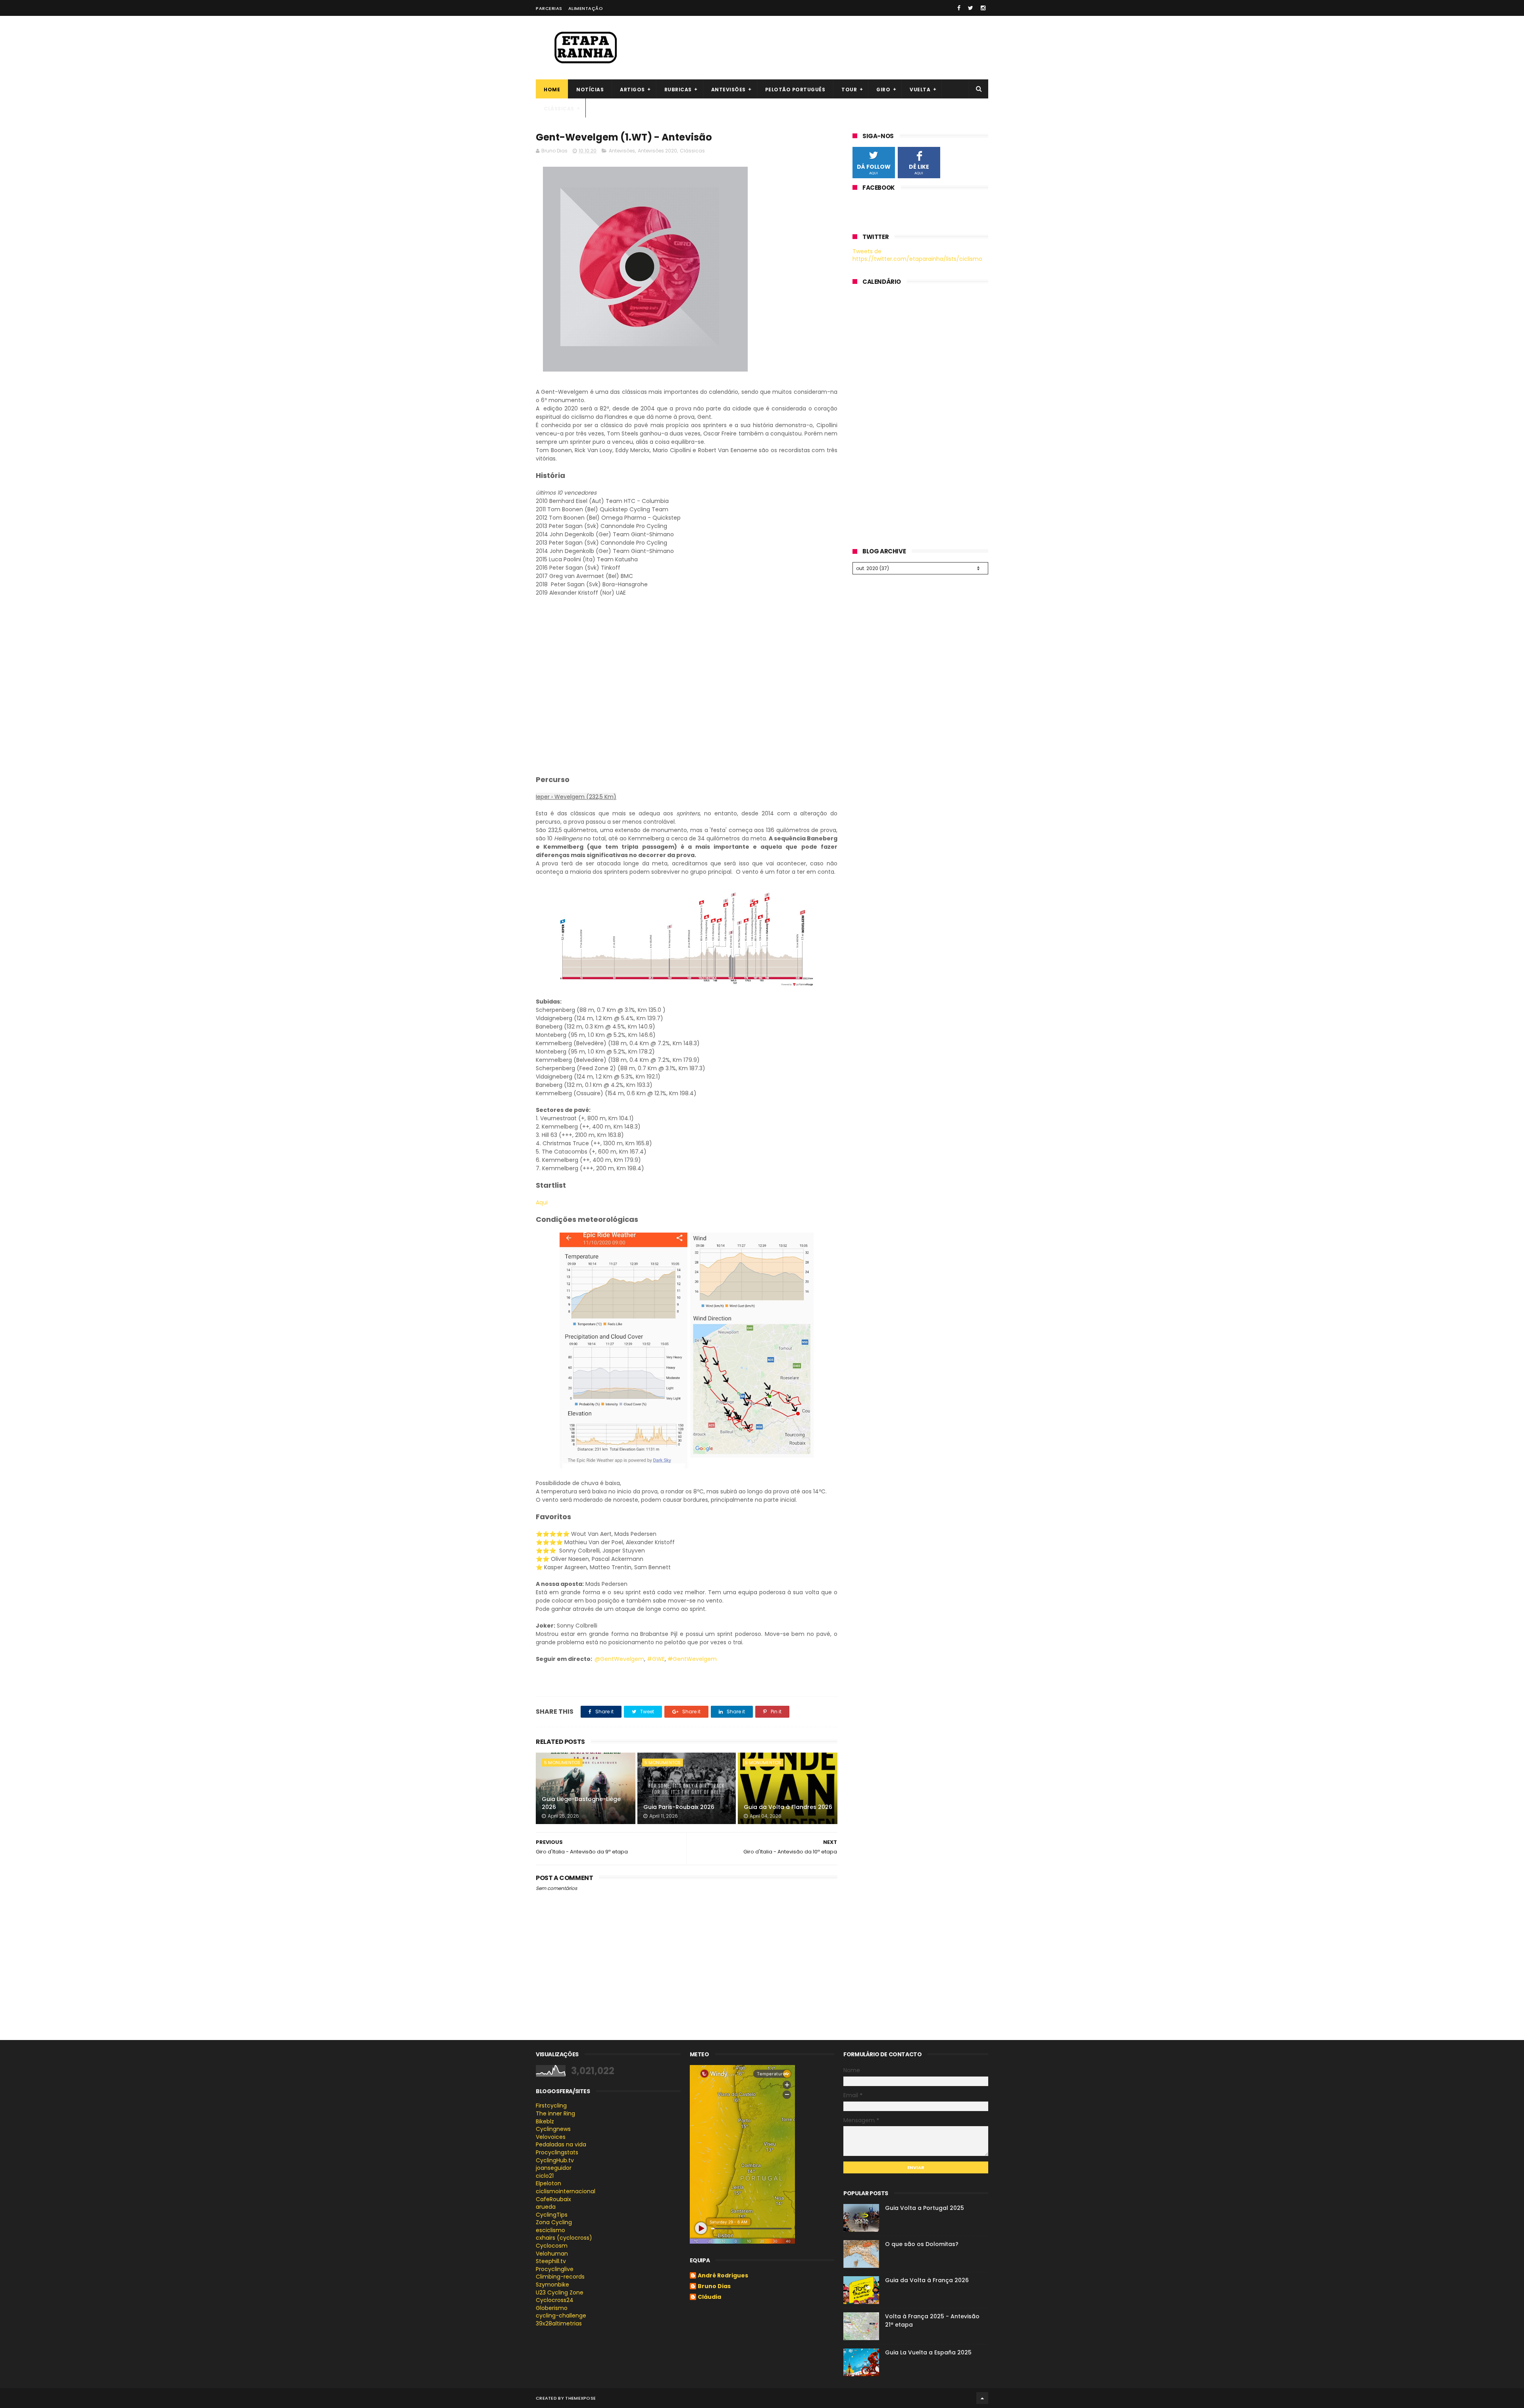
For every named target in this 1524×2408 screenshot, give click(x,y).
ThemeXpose (580, 2398)
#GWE (656, 1659)
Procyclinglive (555, 2269)
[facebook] (959, 8)
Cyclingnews (553, 2129)
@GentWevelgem (619, 1659)
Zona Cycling (554, 2222)
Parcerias (549, 8)
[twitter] (971, 8)
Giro (883, 90)
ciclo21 (545, 2176)
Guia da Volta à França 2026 (927, 2280)
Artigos (632, 90)
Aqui (542, 1202)
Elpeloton (548, 2183)
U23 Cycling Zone (560, 2292)
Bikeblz (545, 2121)
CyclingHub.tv (555, 2160)
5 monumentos (562, 1763)
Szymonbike (552, 2285)
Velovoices (551, 2137)
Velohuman (552, 2254)
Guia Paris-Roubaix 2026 (679, 1807)
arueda (546, 2207)
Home (552, 90)
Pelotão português (795, 90)
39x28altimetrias (559, 2323)
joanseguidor (554, 2168)
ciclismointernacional (566, 2191)
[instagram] (983, 8)
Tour (849, 90)
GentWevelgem (692, 1659)
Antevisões (728, 90)
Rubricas (678, 90)
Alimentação (586, 8)
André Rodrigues (723, 2276)
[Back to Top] (982, 2398)
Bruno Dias (714, 2287)
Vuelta (920, 90)
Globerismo (552, 2308)
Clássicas (559, 109)
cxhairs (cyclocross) (564, 2238)
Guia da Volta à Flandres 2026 (788, 1807)
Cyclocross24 (555, 2300)
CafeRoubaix (553, 2199)
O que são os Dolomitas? (922, 2244)
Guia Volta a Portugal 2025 (925, 2208)
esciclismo (550, 2230)
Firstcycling (551, 2106)
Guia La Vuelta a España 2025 (928, 2352)
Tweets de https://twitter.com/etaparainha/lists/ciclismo (917, 255)
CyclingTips (552, 2215)
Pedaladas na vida (561, 2144)
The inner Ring (555, 2113)
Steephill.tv (551, 2261)
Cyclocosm (552, 2246)
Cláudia (709, 2297)
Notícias (590, 90)
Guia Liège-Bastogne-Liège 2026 (581, 1803)
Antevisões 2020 (657, 151)
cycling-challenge (561, 2316)
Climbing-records (560, 2277)
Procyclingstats (557, 2152)
